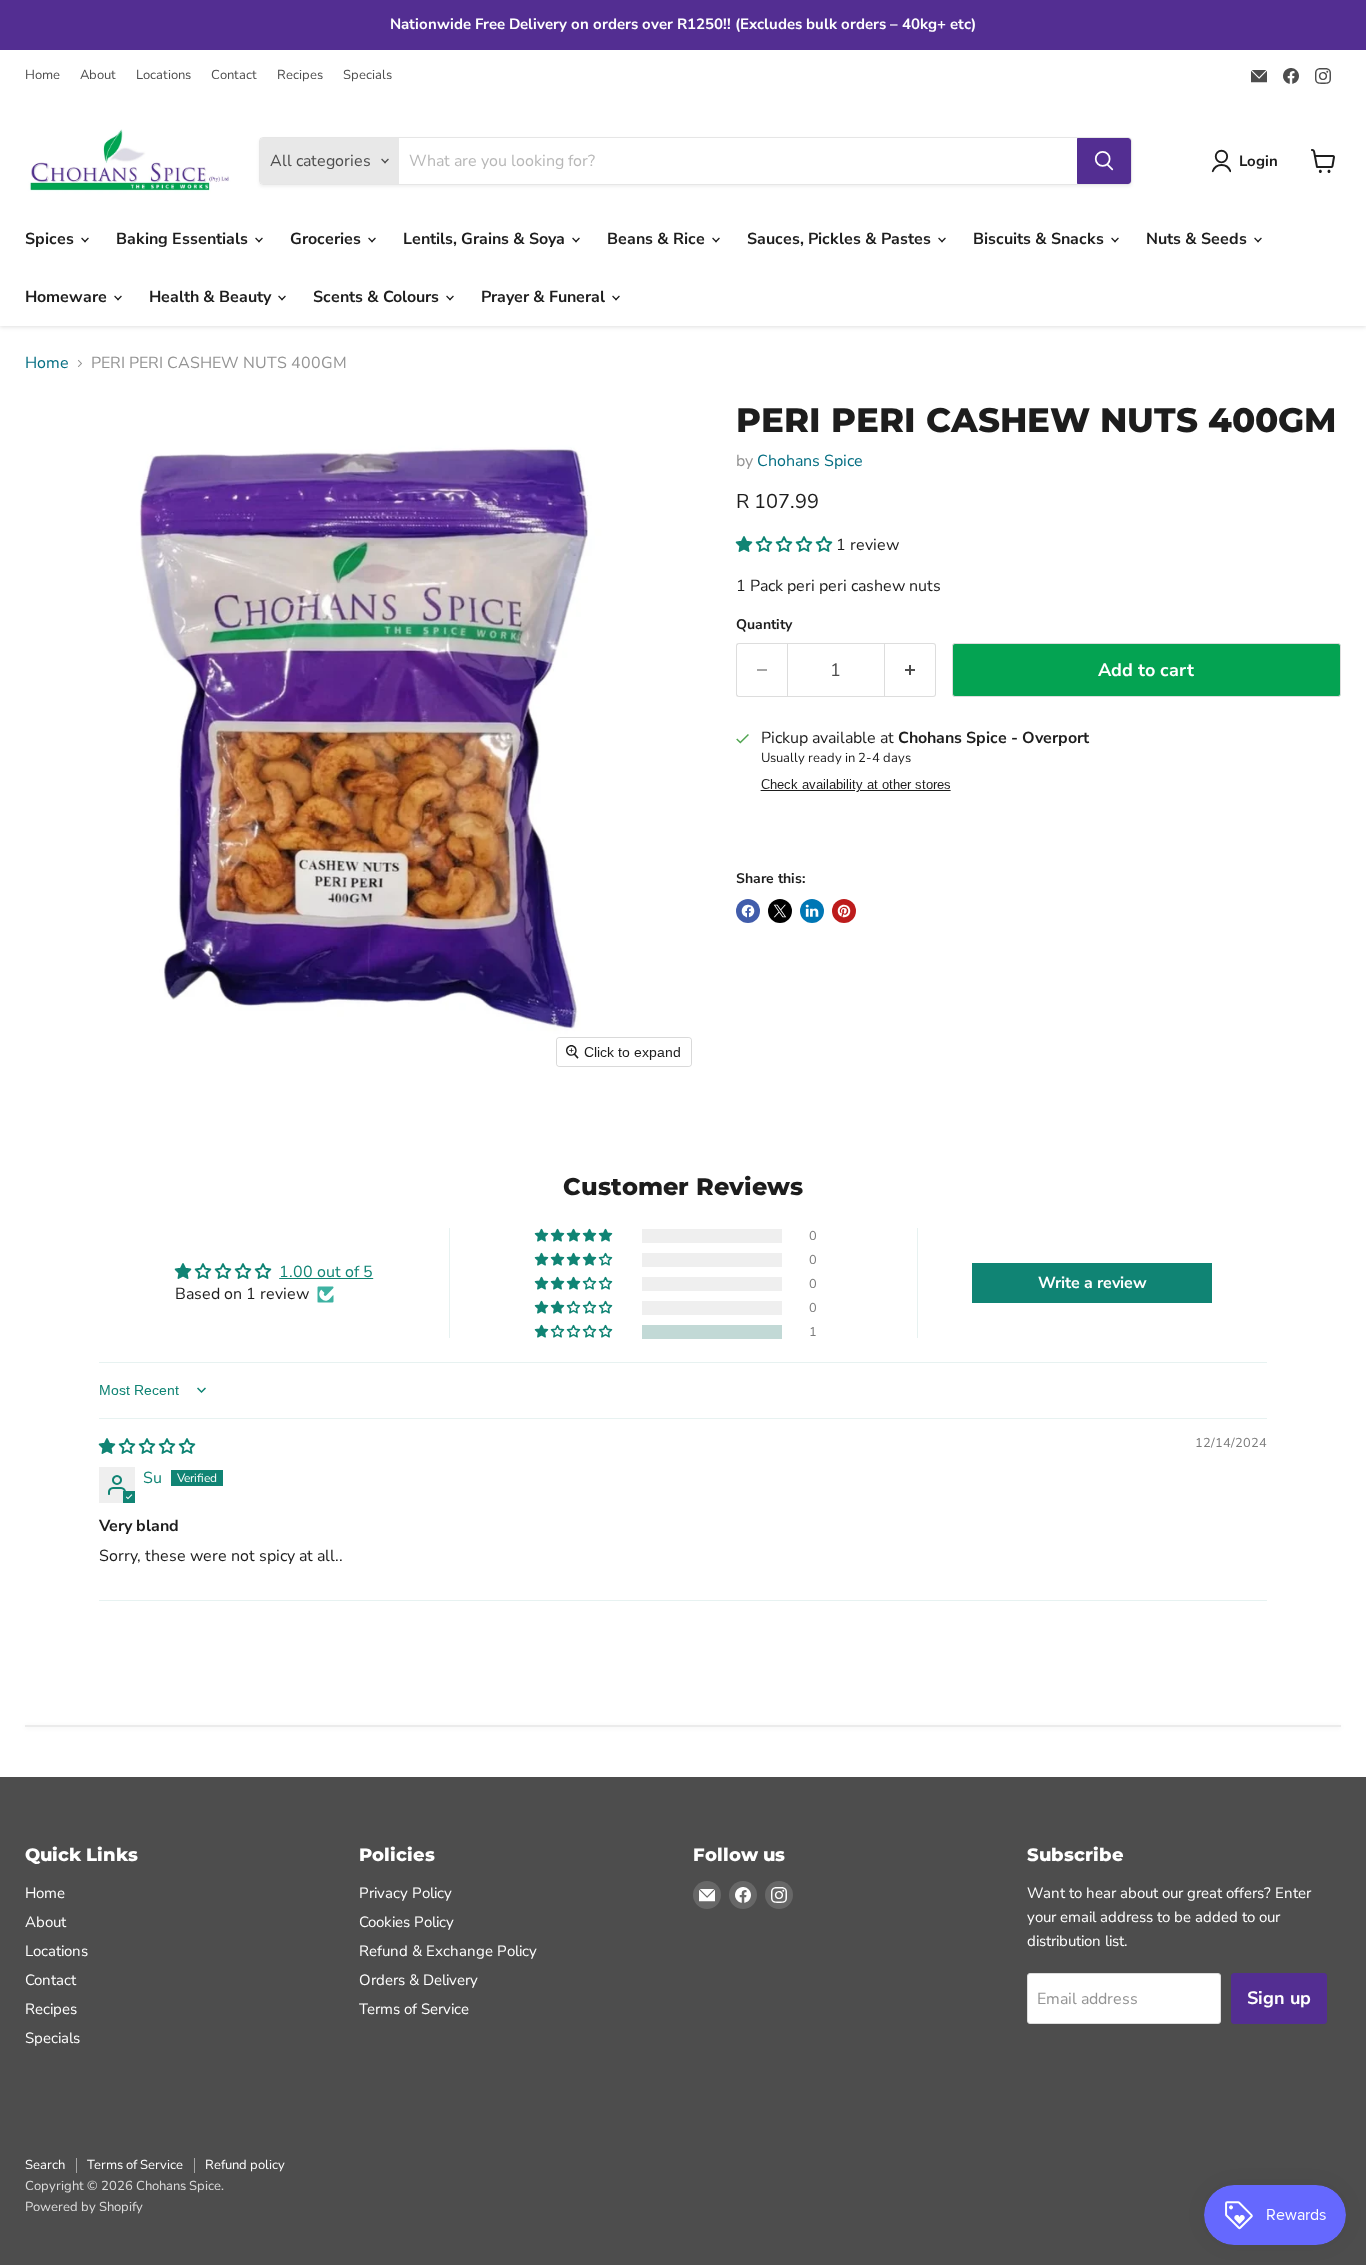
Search (45, 2165)
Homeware (68, 297)
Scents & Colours (378, 297)
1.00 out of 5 (326, 1272)
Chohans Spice (810, 461)
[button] (1248, 161)
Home (42, 75)
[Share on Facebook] (748, 911)
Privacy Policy (405, 1893)
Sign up (1279, 1998)
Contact (234, 75)
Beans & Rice (658, 239)
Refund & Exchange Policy (448, 1951)
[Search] (1104, 161)
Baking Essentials (184, 239)
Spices (51, 239)
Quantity (764, 625)
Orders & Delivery (418, 1980)
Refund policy (245, 2165)
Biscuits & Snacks (1040, 239)
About (98, 75)
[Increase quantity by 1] (910, 670)
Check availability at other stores (856, 785)
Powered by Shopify (84, 2207)
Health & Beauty (212, 297)
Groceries (327, 239)
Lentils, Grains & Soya (486, 239)
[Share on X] (780, 911)
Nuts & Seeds (1198, 239)
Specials (367, 75)
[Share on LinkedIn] (812, 911)
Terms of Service (414, 2009)
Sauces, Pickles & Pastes (841, 239)
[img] (147, 1447)
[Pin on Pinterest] (844, 911)
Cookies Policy (406, 1922)
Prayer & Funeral (545, 297)
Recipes (300, 75)
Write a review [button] (1092, 1283)
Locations (163, 75)
